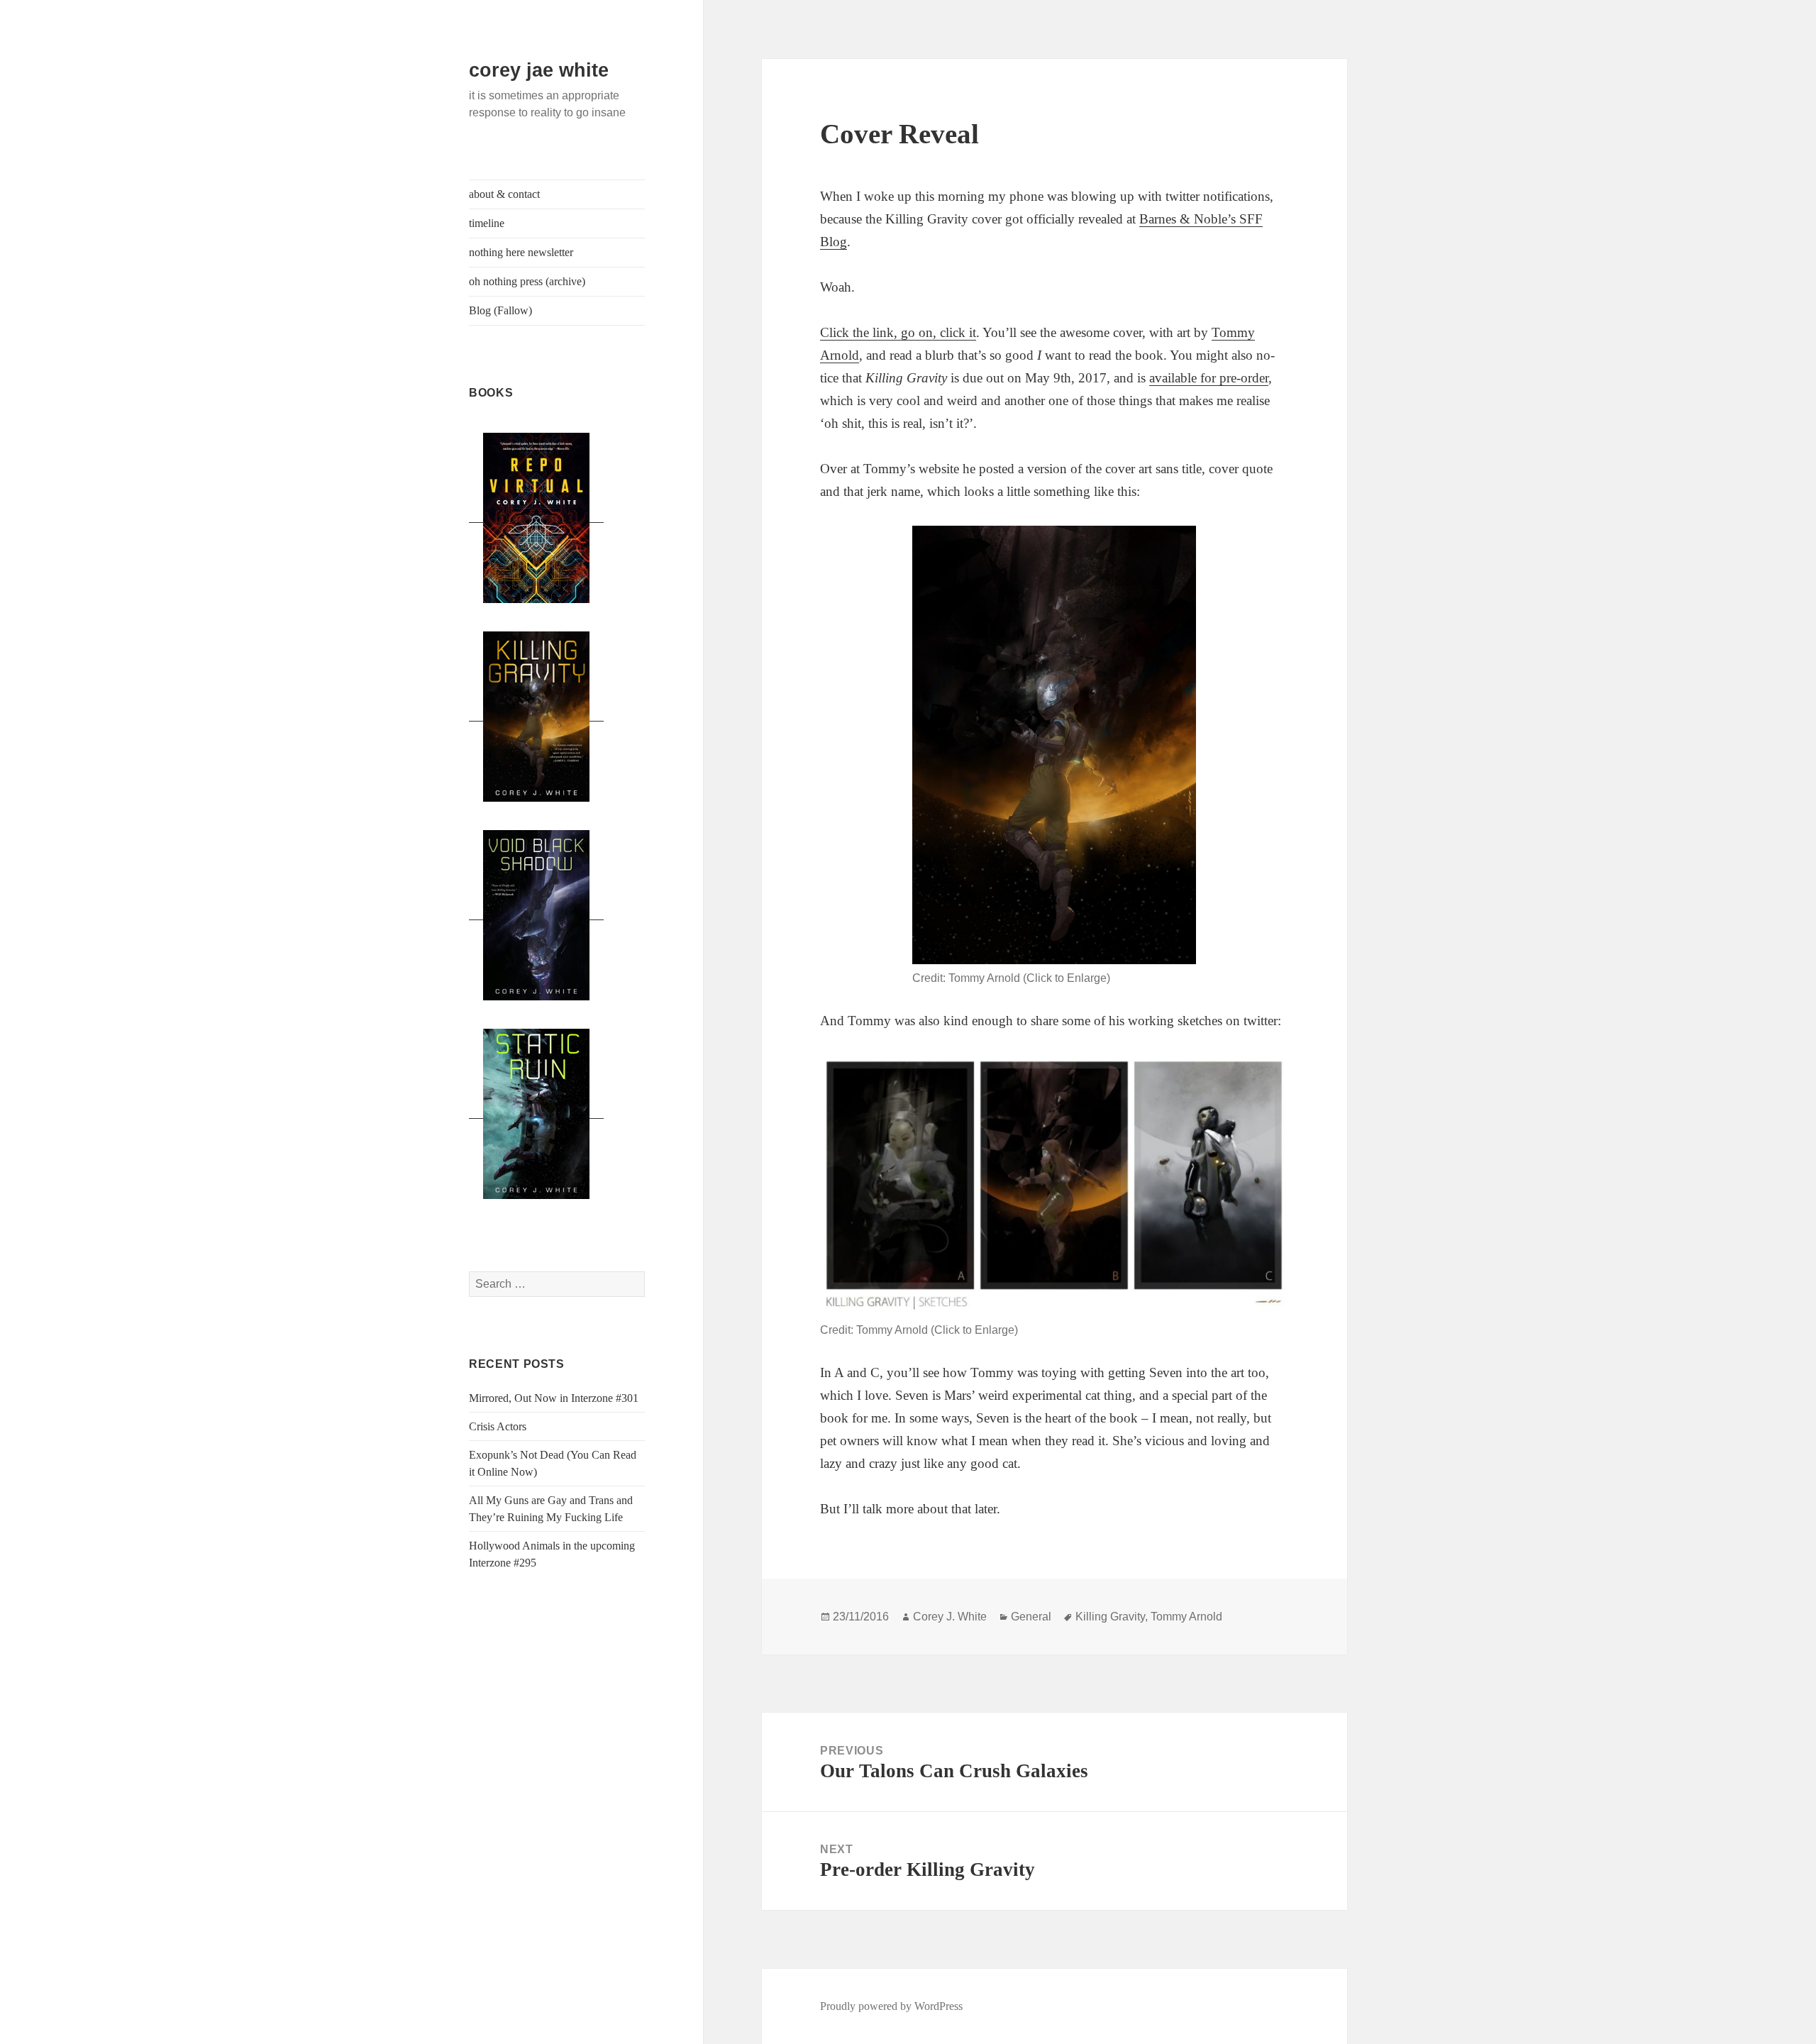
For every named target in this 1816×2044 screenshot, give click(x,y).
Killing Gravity (1110, 1617)
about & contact (504, 194)
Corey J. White (950, 1617)
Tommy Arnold (1186, 1617)
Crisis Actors (498, 1426)
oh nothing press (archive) (527, 281)
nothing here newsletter (521, 252)
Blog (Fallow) (500, 310)
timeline (487, 223)
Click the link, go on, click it (898, 332)
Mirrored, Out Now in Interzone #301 (554, 1398)
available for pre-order (1209, 378)
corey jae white (539, 70)
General (1031, 1617)
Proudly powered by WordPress (891, 2006)
